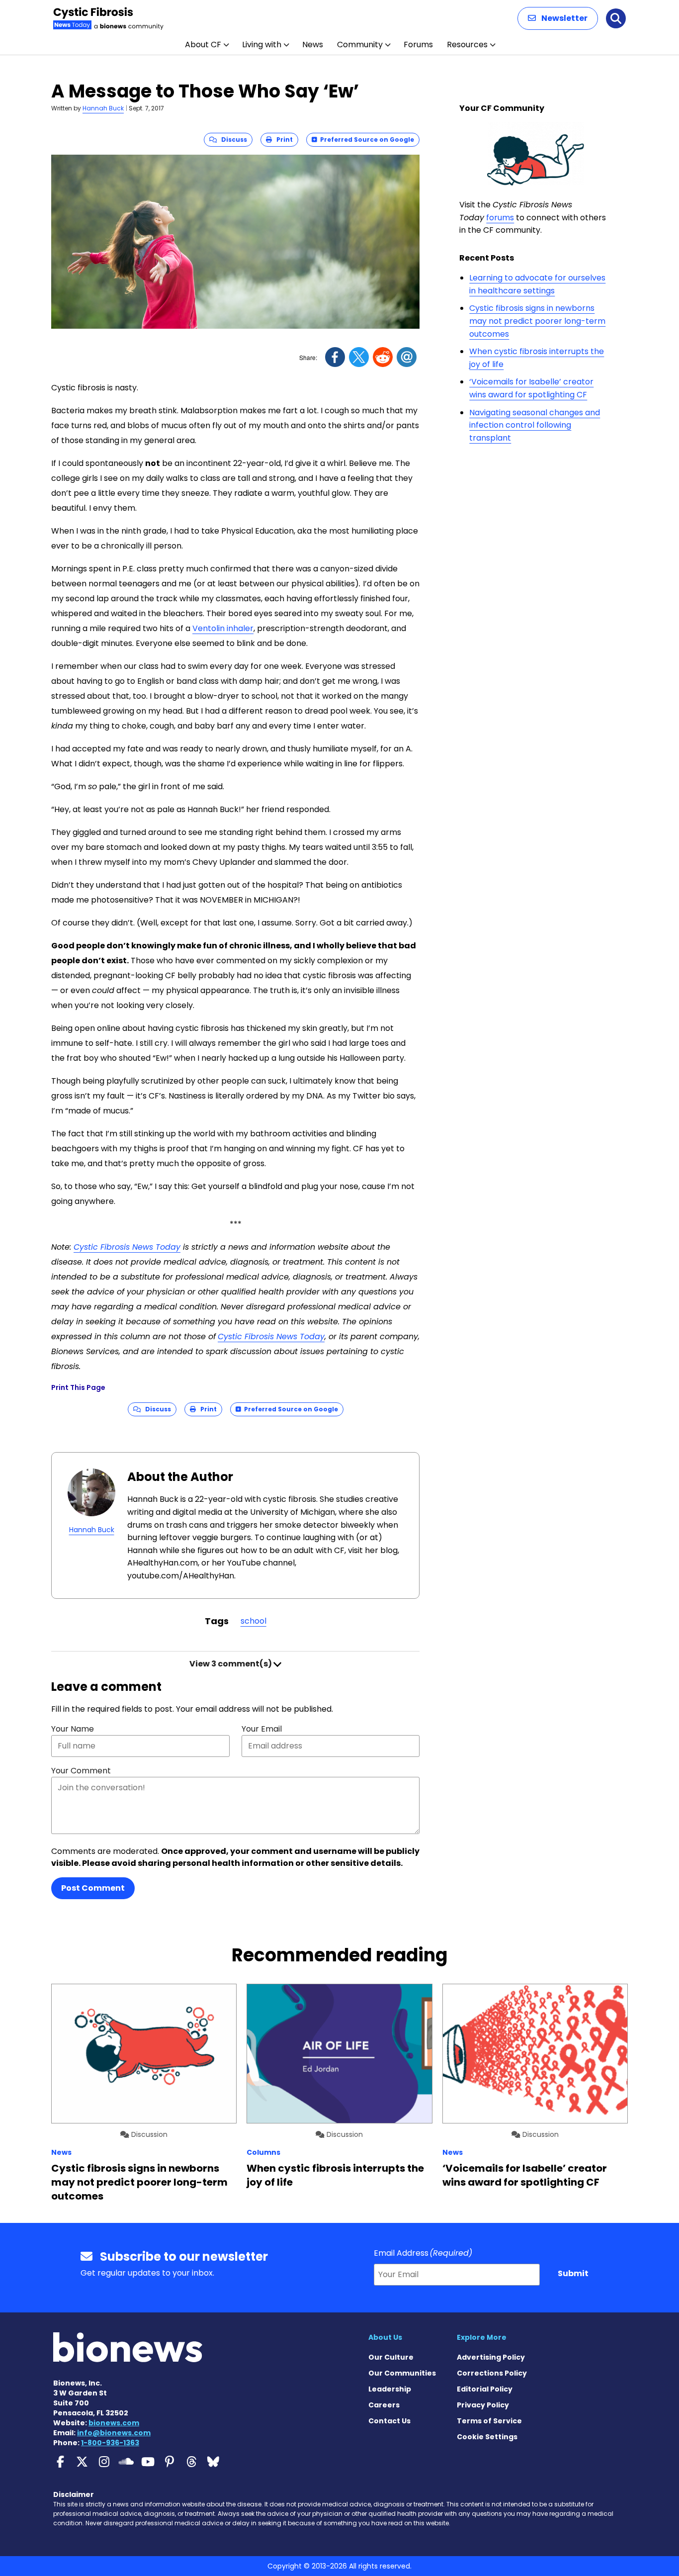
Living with (262, 45)
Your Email (262, 1729)
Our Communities (402, 2373)
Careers (384, 2405)
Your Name (73, 1729)
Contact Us (389, 2421)
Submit (573, 2273)
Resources (467, 45)
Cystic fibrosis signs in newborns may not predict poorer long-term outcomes (537, 321)
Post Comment (93, 1888)
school (254, 1621)
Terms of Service (489, 2421)
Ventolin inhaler (223, 628)
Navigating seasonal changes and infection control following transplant (535, 425)
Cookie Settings (487, 2437)
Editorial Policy (485, 2389)
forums (500, 218)
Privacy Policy (483, 2405)
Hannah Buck (103, 108)
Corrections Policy (492, 2373)
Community (360, 45)
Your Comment (81, 1771)
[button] (558, 18)
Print (282, 139)
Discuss (232, 139)
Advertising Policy (491, 2357)
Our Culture (391, 2357)
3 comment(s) (231, 1664)
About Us (385, 2337)
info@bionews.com (114, 2433)
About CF (203, 45)
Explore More (482, 2337)
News (313, 45)
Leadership (390, 2389)
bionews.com (114, 2423)
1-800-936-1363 (110, 2443)
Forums (418, 45)
